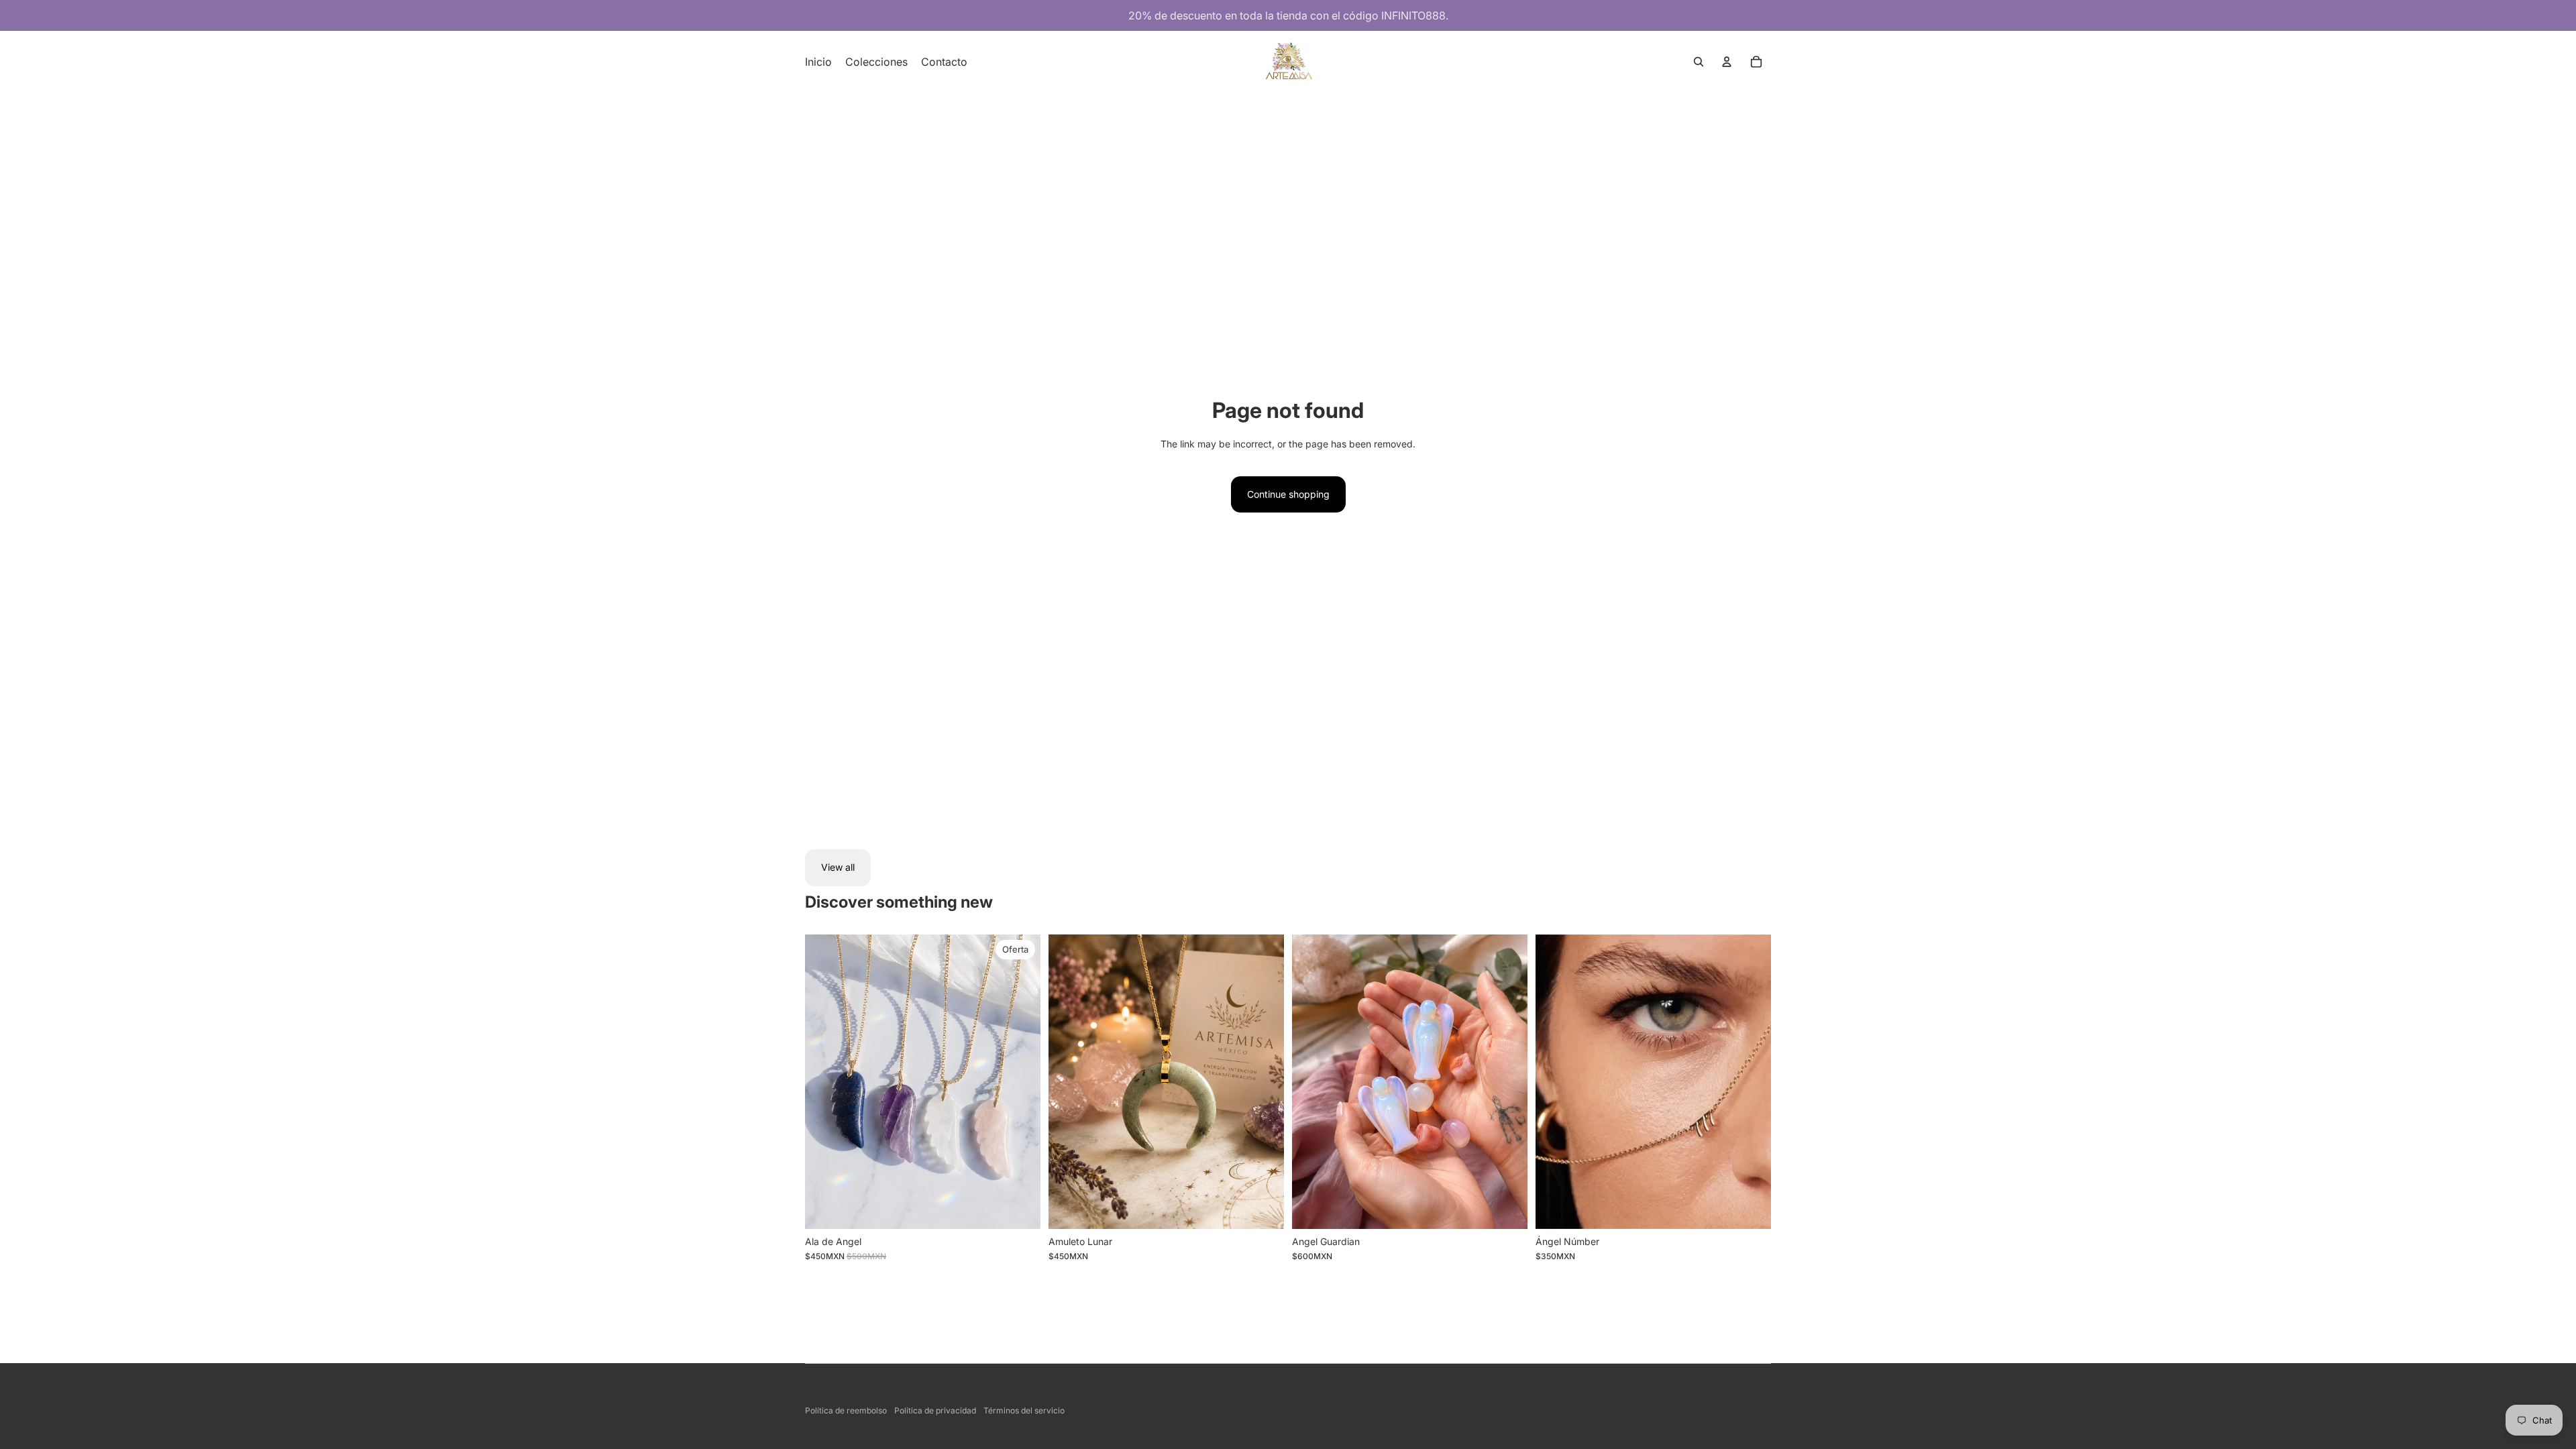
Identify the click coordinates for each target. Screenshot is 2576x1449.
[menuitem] (818, 62)
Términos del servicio (1024, 1410)
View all (838, 867)
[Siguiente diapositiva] (1264, 1081)
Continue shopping (1288, 494)
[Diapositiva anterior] (1069, 1081)
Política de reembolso (846, 1410)
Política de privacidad (935, 1410)
